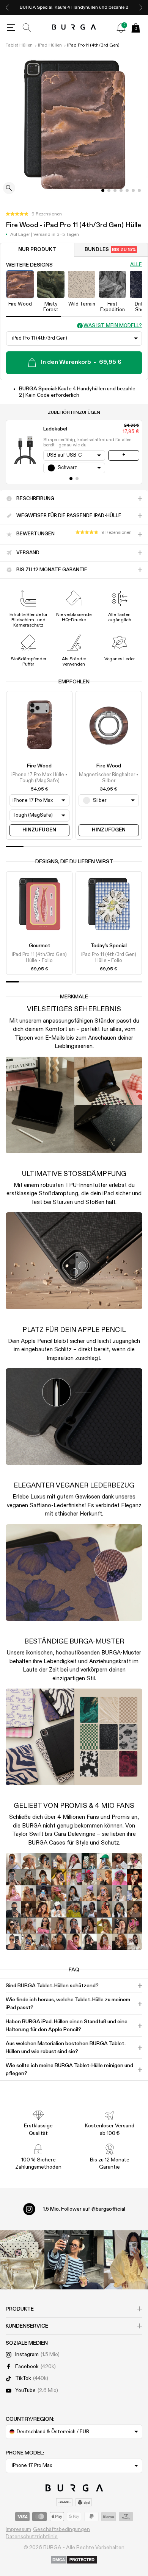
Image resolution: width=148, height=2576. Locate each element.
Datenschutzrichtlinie (32, 2537)
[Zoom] (9, 189)
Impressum (18, 2529)
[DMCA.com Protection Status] (74, 2560)
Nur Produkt (37, 250)
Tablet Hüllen (19, 45)
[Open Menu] (11, 28)
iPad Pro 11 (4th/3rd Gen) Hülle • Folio (39, 958)
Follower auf (84, 2209)
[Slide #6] (139, 190)
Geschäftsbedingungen (61, 2529)
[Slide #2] (115, 190)
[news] (121, 28)
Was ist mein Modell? (113, 326)
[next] (141, 7)
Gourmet (39, 946)
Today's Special (109, 946)
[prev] (7, 7)
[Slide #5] (133, 190)
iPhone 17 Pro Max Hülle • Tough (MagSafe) (39, 778)
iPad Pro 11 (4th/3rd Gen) (93, 45)
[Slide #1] (109, 190)
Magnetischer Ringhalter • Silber (109, 778)
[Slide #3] (121, 190)
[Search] (27, 28)
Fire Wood (39, 766)
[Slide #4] (127, 190)
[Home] (74, 27)
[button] (34, 214)
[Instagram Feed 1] (74, 2260)
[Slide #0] (103, 190)
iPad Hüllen (50, 45)
